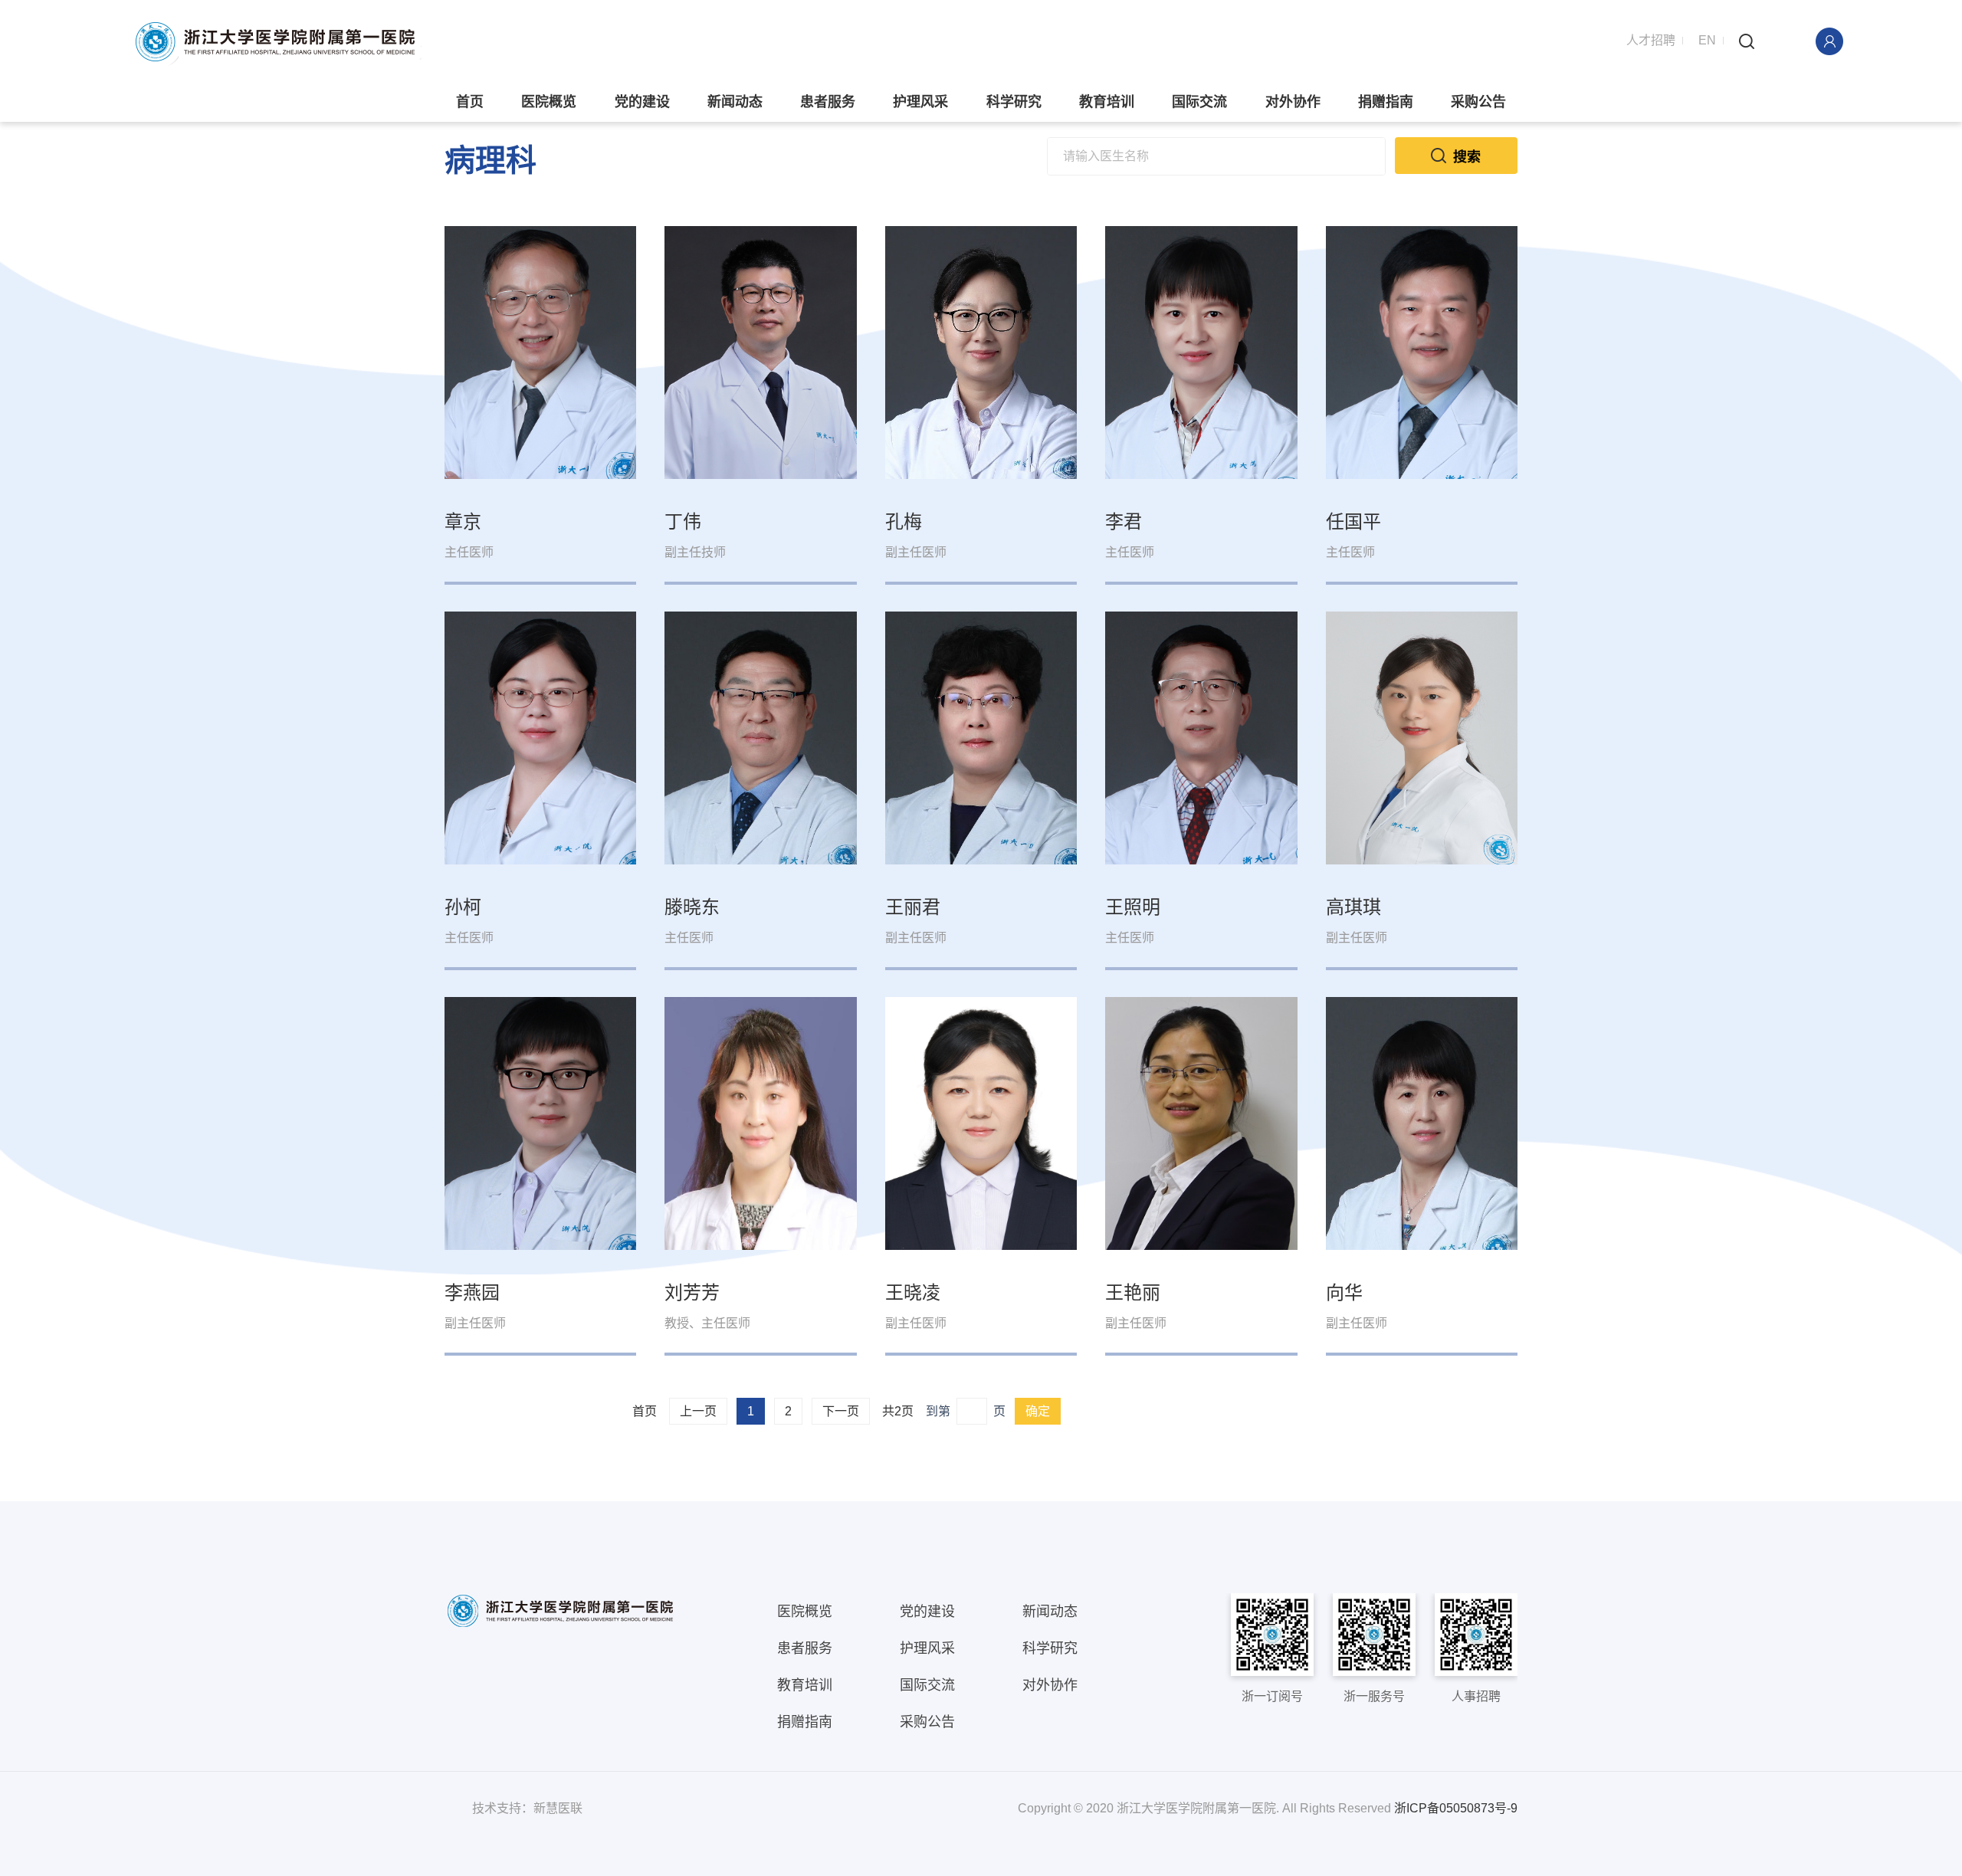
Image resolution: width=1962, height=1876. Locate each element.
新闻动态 (735, 102)
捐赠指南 (1386, 102)
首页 (470, 102)
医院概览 (549, 102)
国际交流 (1199, 102)
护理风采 (920, 102)
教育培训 (1107, 102)
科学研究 (1014, 102)
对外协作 (1293, 102)
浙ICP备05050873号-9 (1456, 1808)
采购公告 (1478, 102)
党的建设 (642, 102)
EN (1707, 40)
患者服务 (828, 102)
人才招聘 (1651, 40)
